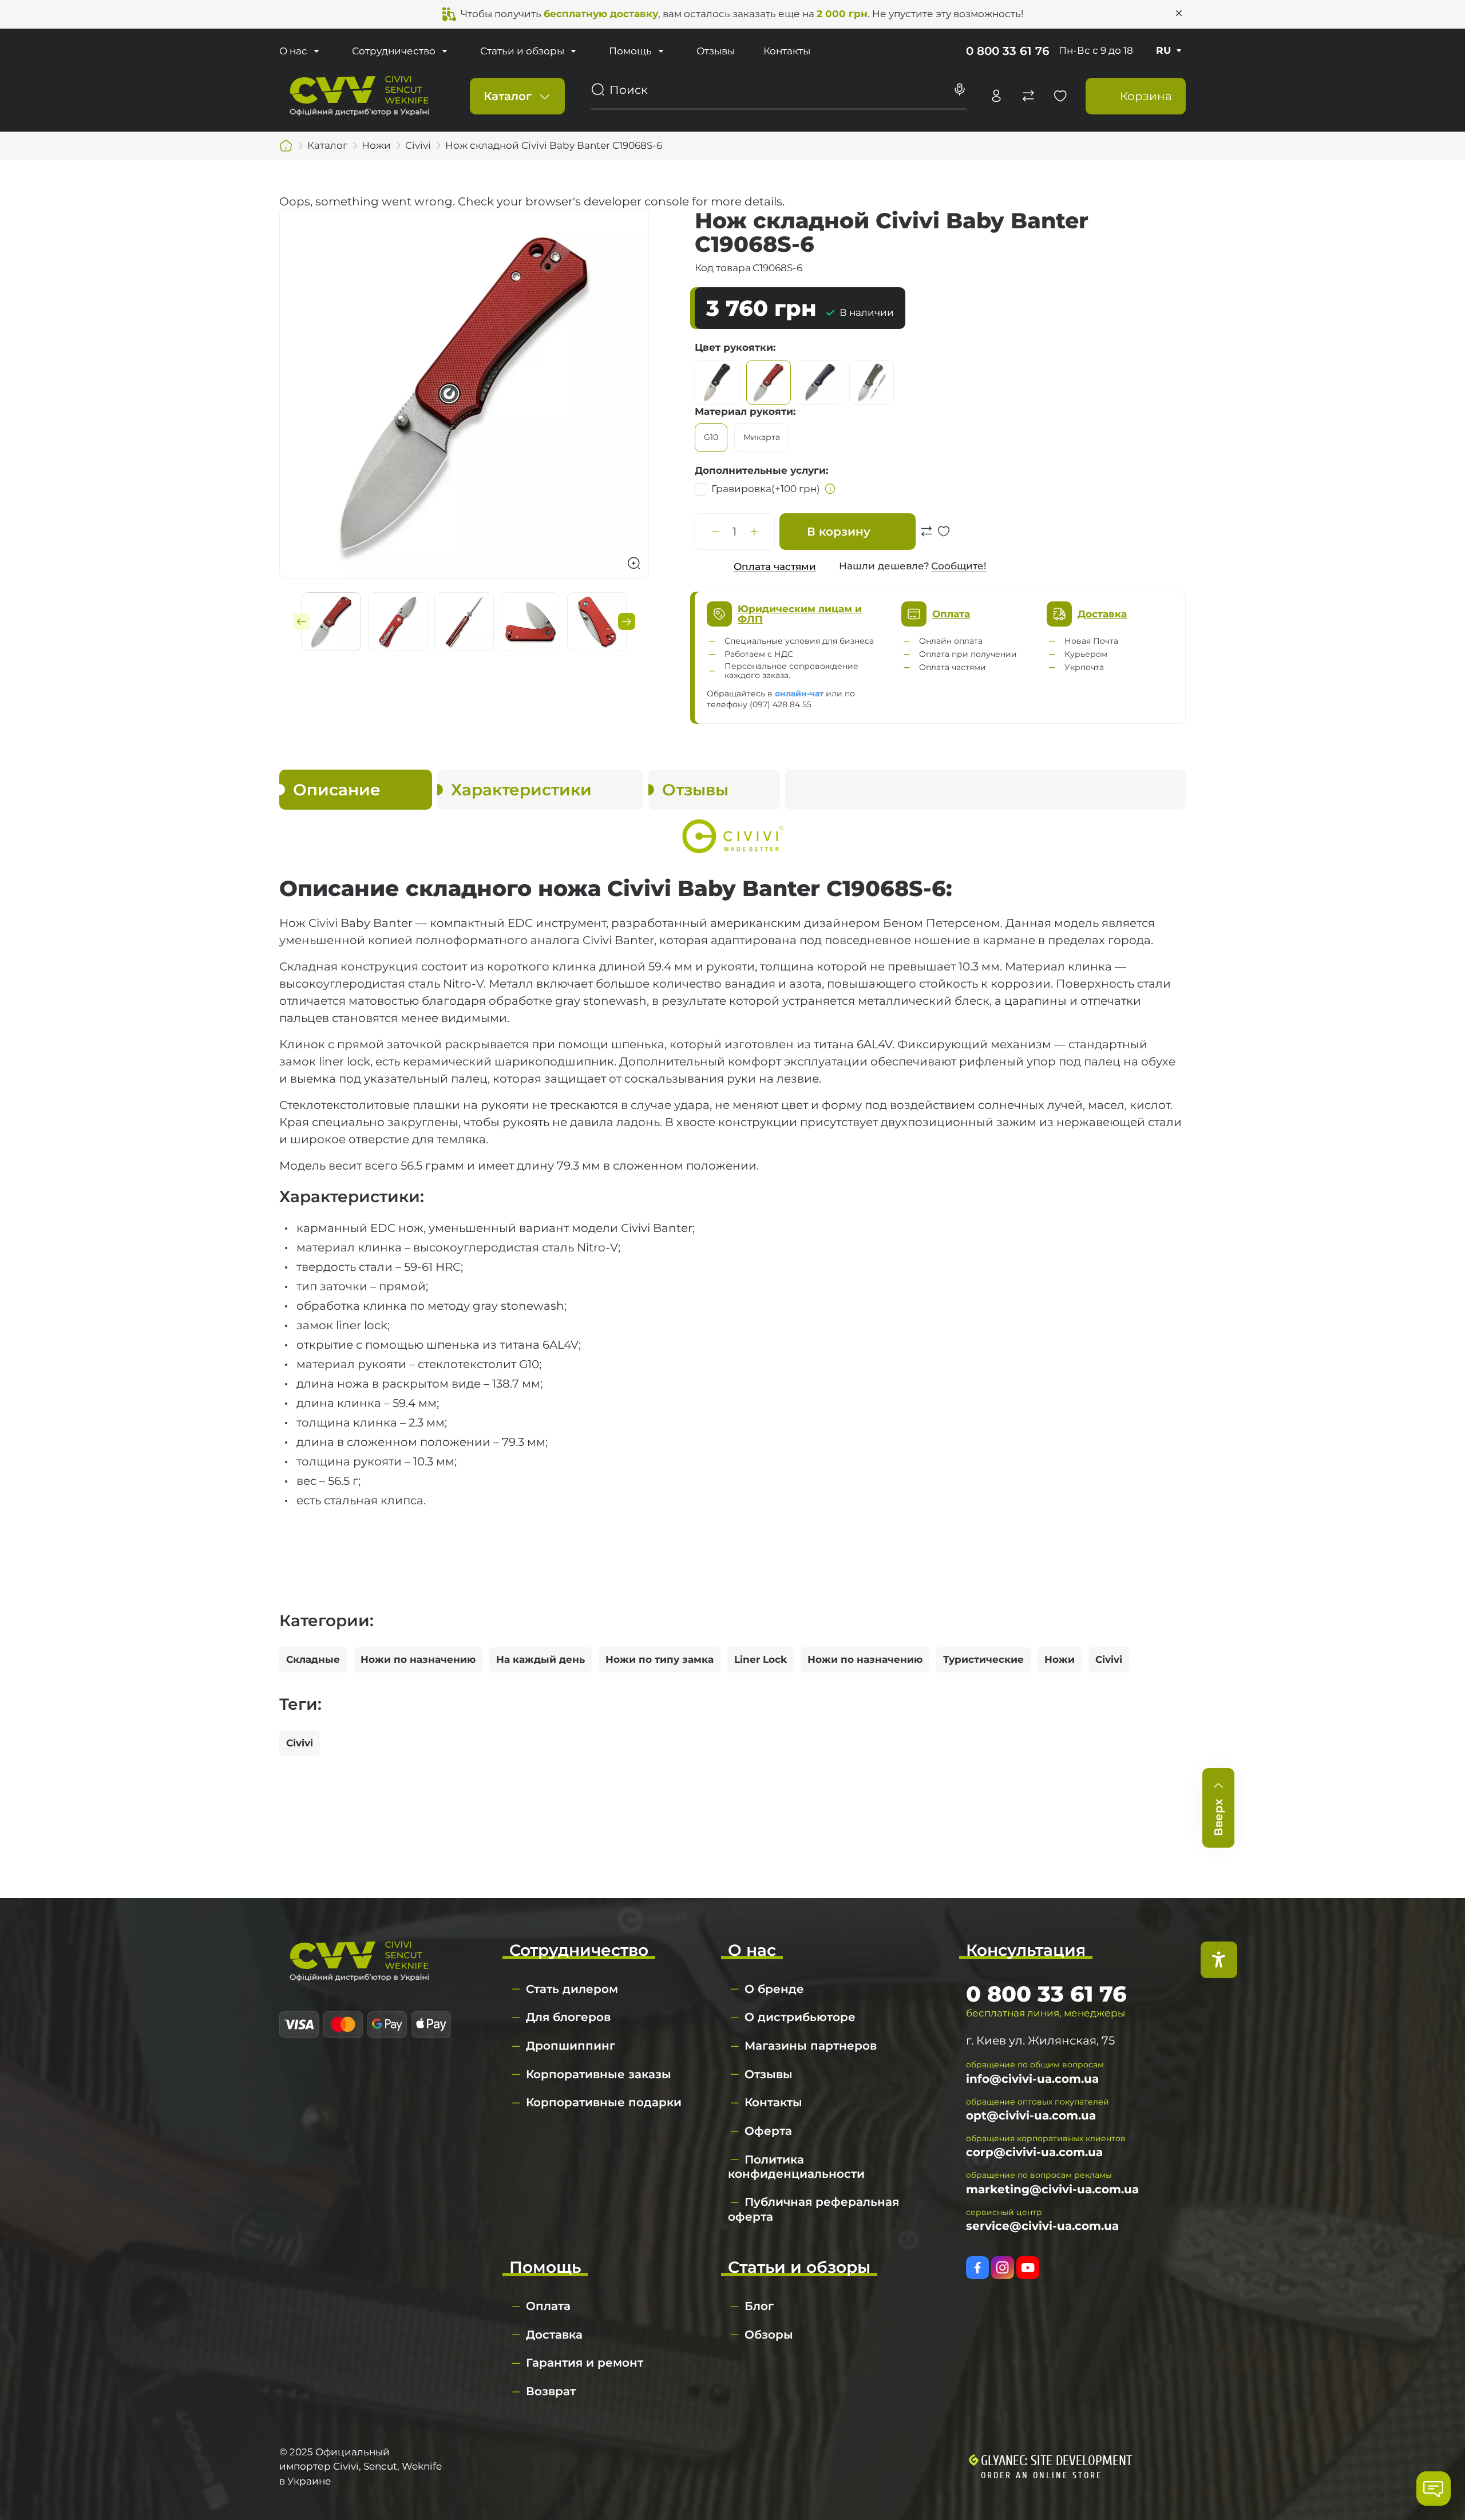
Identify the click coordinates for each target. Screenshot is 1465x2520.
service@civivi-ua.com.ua (1042, 2226)
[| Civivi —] (359, 95)
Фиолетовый (820, 382)
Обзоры (769, 2335)
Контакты (787, 51)
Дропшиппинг (571, 2046)
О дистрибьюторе (800, 2017)
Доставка (554, 2335)
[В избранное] (944, 537)
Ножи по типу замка (660, 1659)
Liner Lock (761, 1659)
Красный (769, 382)
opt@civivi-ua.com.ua (1031, 2115)
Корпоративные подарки (604, 2102)
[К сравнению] (926, 537)
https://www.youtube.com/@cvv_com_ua (1028, 2268)
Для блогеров (568, 2017)
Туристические (983, 1659)
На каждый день (541, 1659)
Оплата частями (775, 566)
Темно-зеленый (872, 382)
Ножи (1060, 1659)
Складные (313, 1659)
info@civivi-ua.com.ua (1032, 2079)
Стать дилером (572, 1989)
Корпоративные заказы (599, 2074)
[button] (302, 621)
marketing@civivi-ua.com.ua (1052, 2189)
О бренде (774, 1989)
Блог (759, 2306)
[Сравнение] (1028, 96)
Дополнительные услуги (760, 470)
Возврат (551, 2391)
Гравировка (766, 489)
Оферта (768, 2131)
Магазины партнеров (811, 2046)
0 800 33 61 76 (1008, 51)
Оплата (548, 2306)
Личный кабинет (996, 96)
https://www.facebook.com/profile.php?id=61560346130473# (977, 2268)
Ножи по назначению (418, 1659)
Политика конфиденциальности (796, 2167)
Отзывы (716, 51)
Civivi (1109, 1659)
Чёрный (717, 382)
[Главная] (286, 146)
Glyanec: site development (1056, 2461)
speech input (960, 90)
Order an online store (1042, 2475)
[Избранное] (1060, 96)
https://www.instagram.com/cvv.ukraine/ (1003, 2268)
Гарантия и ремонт (585, 2363)
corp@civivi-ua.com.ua (1034, 2152)
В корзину (839, 532)
